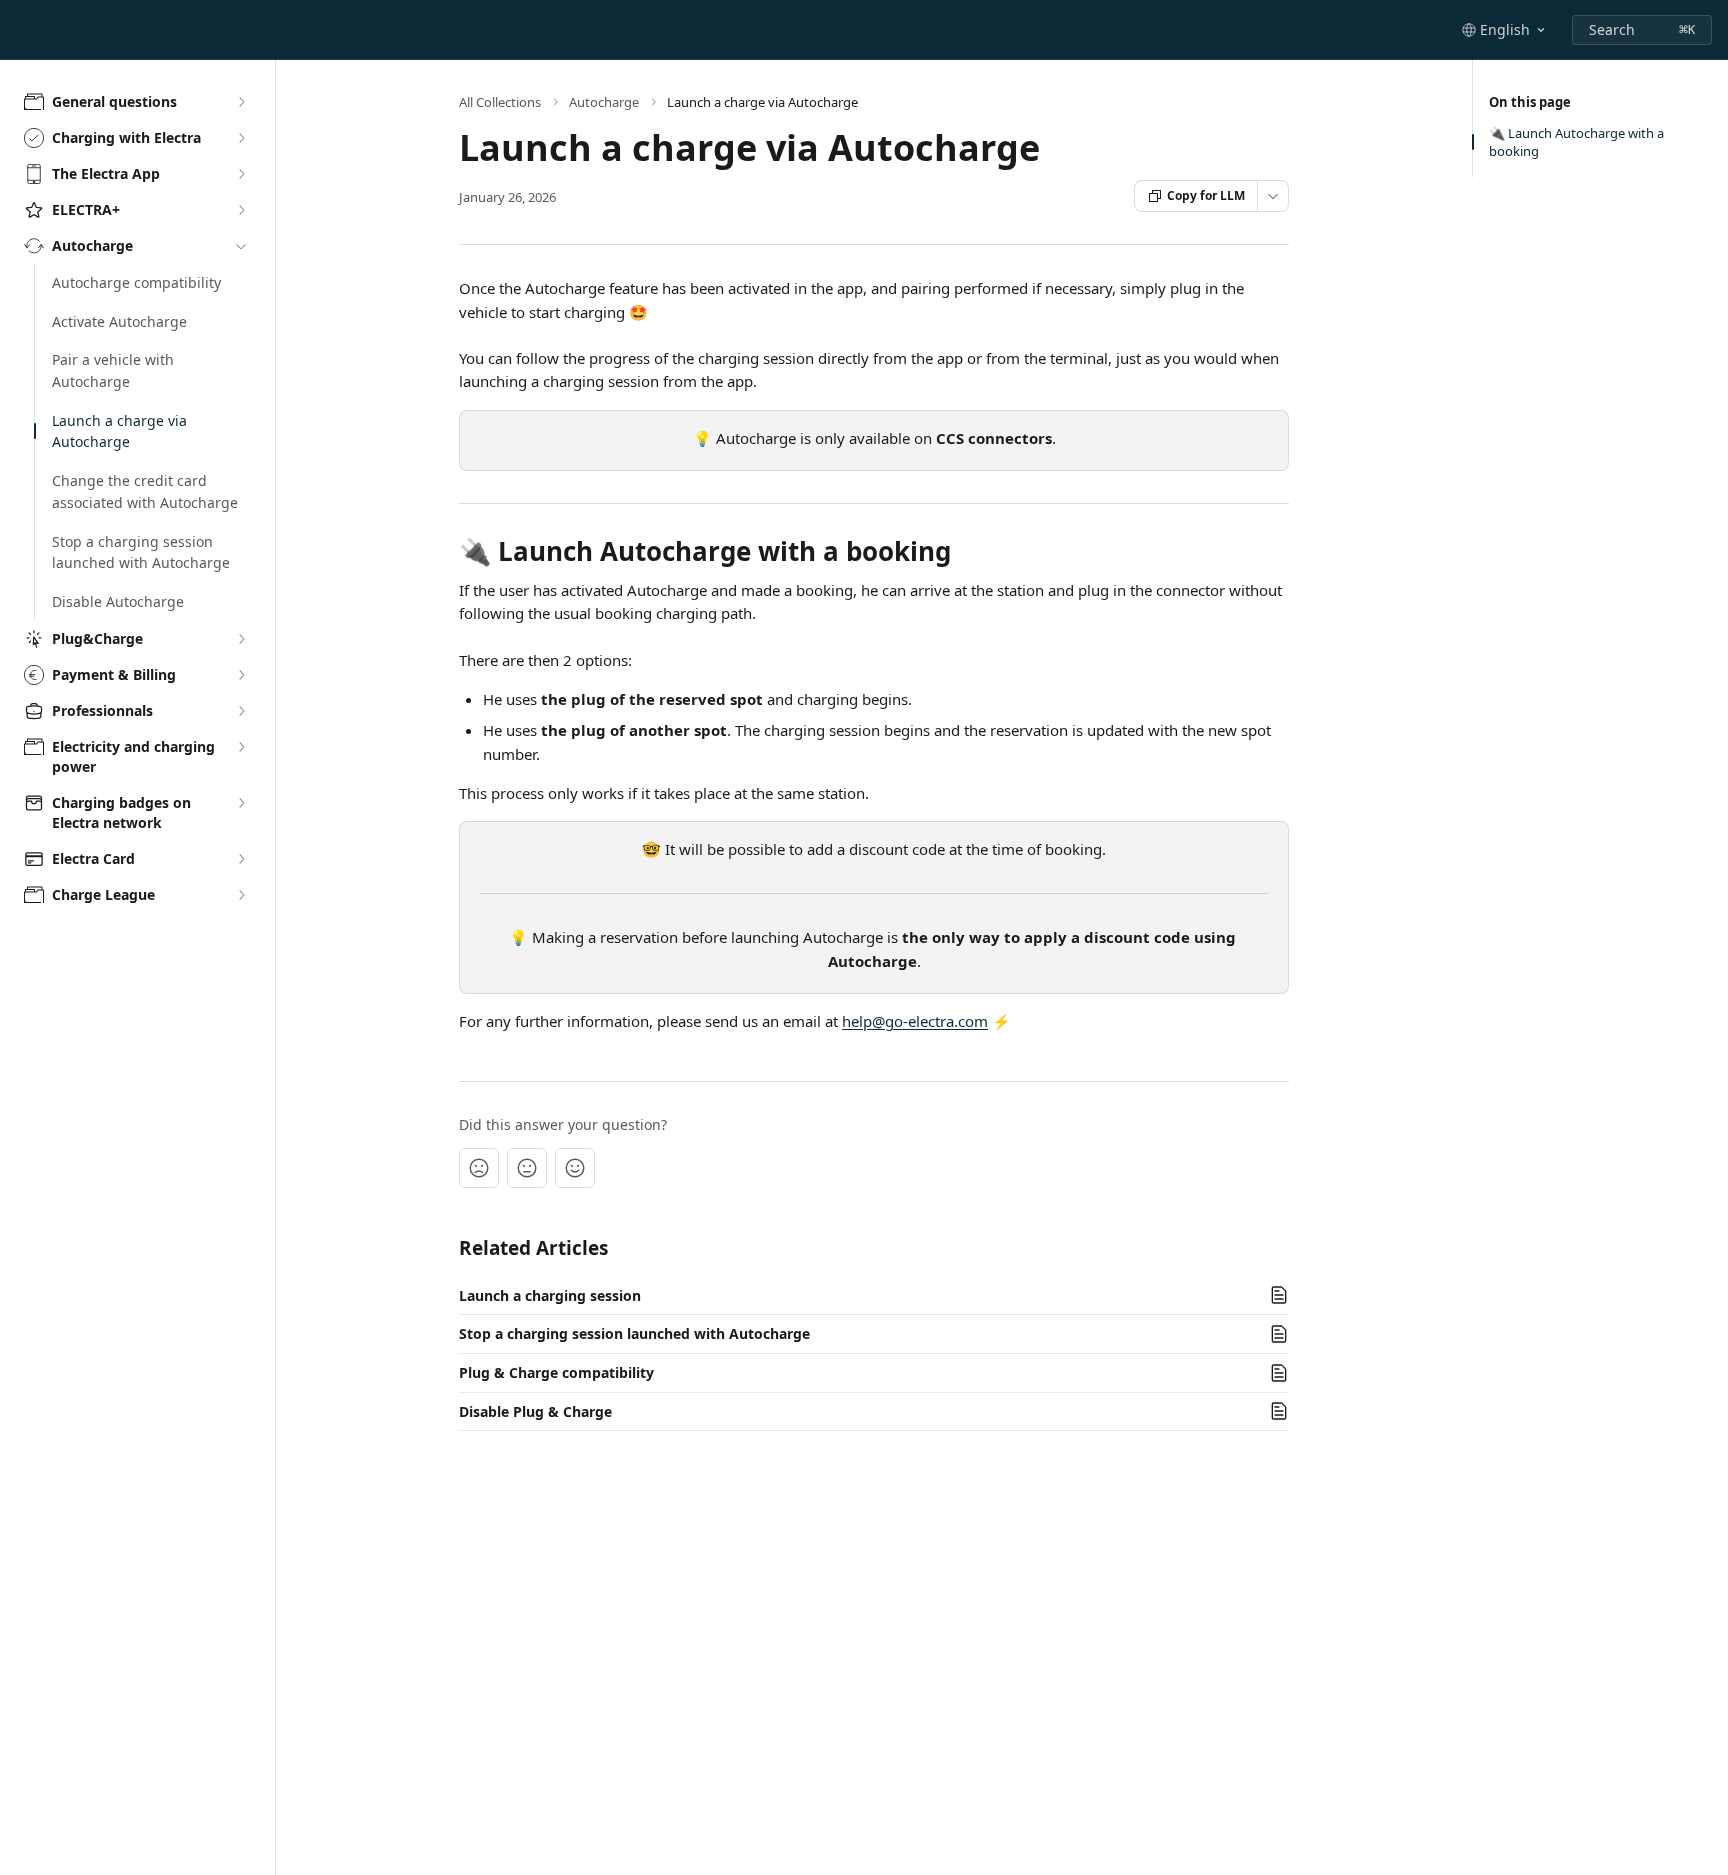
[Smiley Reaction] (575, 1168)
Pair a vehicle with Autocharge (113, 370)
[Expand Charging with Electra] (241, 138)
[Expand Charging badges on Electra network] (241, 803)
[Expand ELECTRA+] (241, 210)
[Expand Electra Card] (241, 859)
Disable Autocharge (118, 601)
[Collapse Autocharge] (241, 246)
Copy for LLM (1206, 195)
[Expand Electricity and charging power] (241, 747)
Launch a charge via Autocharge (119, 431)
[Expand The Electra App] (241, 174)
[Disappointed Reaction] (479, 1168)
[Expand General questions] (241, 102)
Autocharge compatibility (136, 282)
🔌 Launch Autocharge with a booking (1576, 142)
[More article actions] (1273, 196)
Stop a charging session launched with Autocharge (141, 552)
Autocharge (604, 102)
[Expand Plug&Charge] (241, 639)
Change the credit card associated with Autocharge (145, 491)
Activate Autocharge (119, 321)
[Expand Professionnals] (241, 711)
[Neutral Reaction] (527, 1168)
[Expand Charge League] (241, 895)
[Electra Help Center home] (20, 30)
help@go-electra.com (915, 1021)
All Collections (500, 102)
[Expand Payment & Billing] (241, 675)
